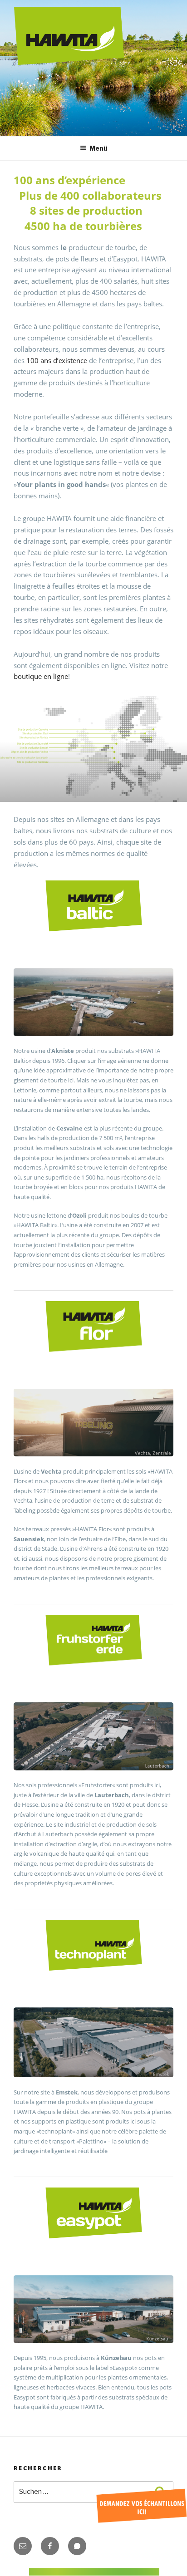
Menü (98, 148)
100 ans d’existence (57, 360)
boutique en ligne (41, 676)
